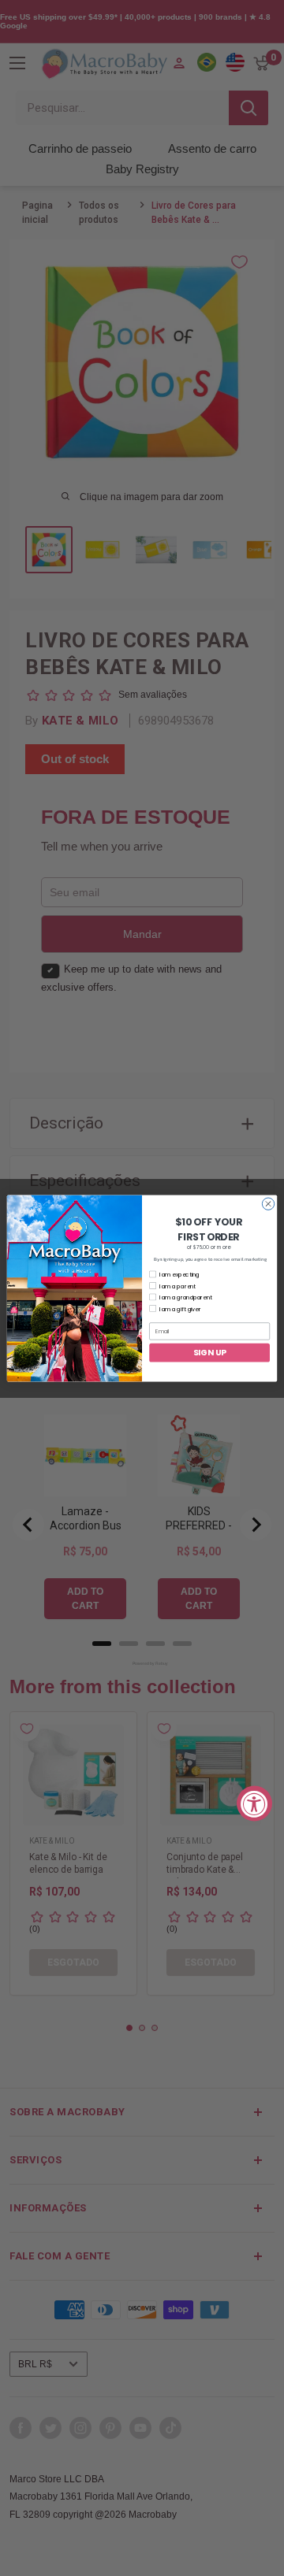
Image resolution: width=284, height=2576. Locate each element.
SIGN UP (210, 1351)
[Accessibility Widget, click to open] (254, 1803)
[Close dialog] (268, 1203)
